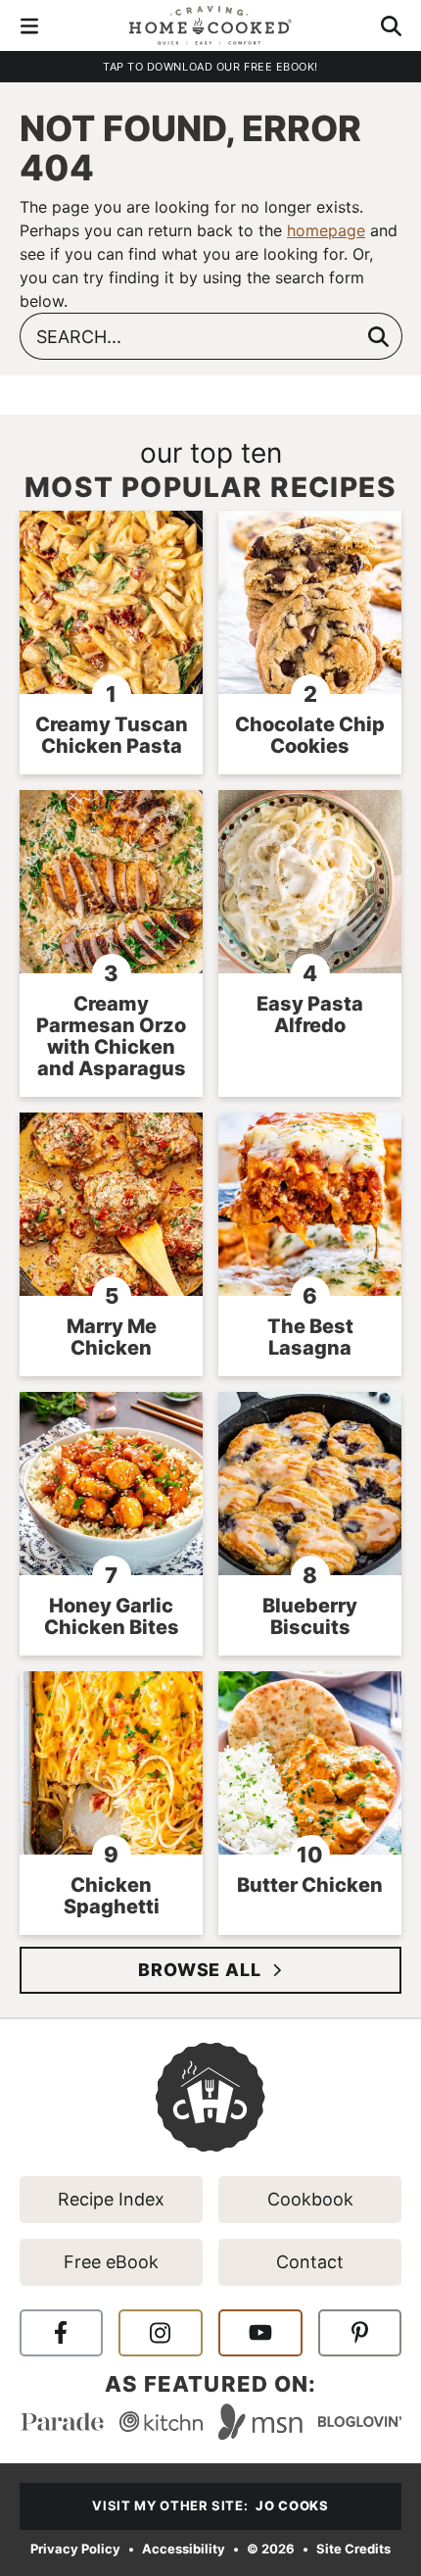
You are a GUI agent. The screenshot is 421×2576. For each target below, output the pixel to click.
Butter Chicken (310, 1885)
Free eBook (111, 2262)
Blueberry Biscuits (310, 1616)
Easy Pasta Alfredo (310, 1015)
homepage (326, 230)
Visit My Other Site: (210, 2505)
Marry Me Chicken (112, 1337)
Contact (310, 2262)
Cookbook (310, 2199)
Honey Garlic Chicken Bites (112, 1616)
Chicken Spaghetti (112, 1896)
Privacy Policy (75, 2549)
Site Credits (353, 2549)
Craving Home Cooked (210, 25)
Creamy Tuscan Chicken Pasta (112, 735)
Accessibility (184, 2549)
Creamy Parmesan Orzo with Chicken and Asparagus (111, 1036)
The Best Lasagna (310, 1337)
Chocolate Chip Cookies (310, 735)
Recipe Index (111, 2199)
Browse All (200, 1970)
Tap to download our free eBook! (210, 67)
